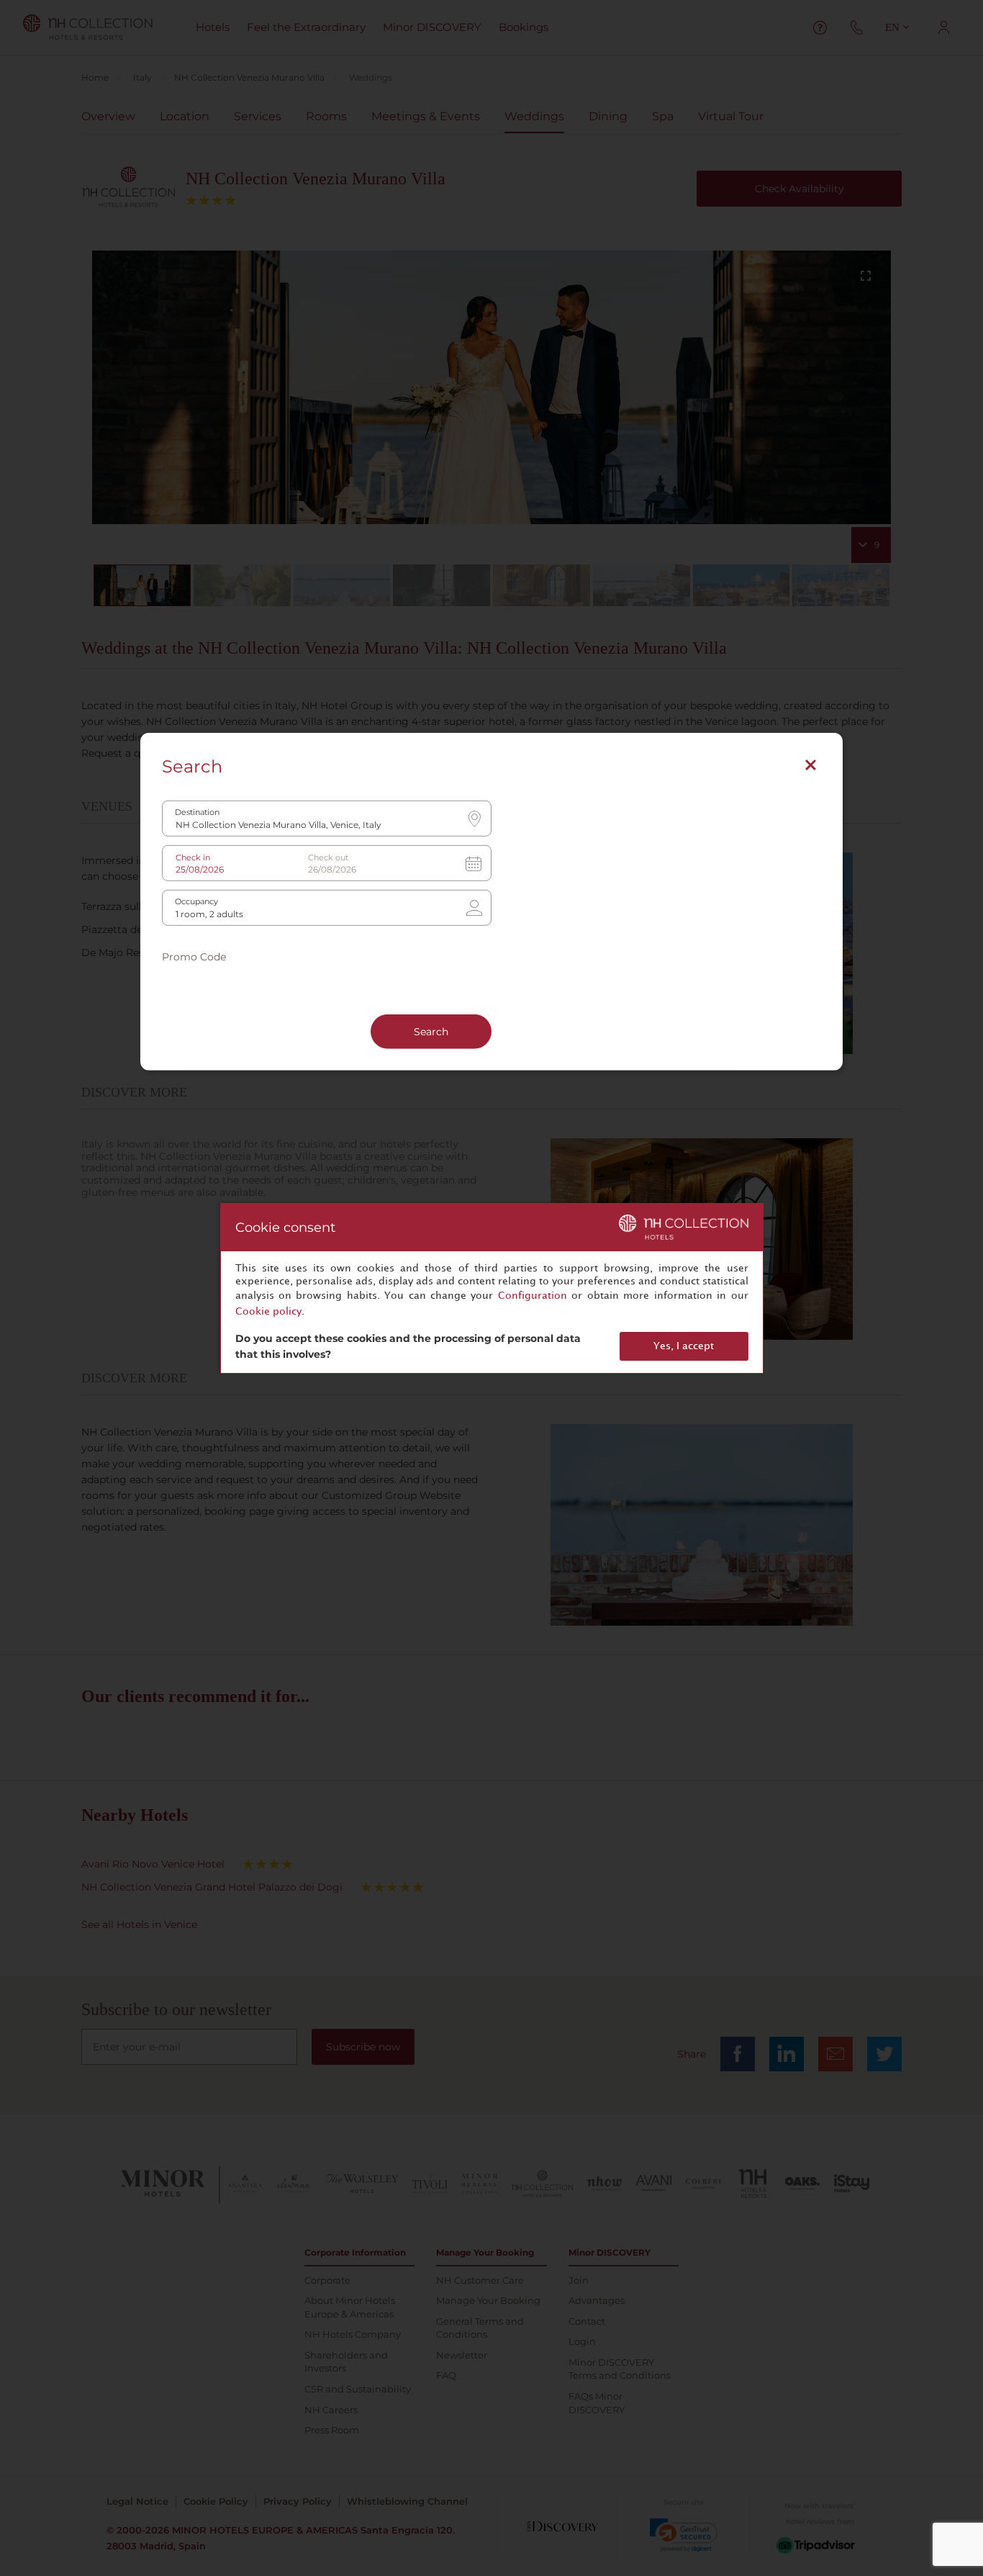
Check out (328, 858)
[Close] (811, 765)
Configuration (533, 1296)
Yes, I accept (684, 1346)
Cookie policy (268, 1311)
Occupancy (196, 902)
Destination (197, 812)
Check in (193, 858)
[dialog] (492, 1288)
